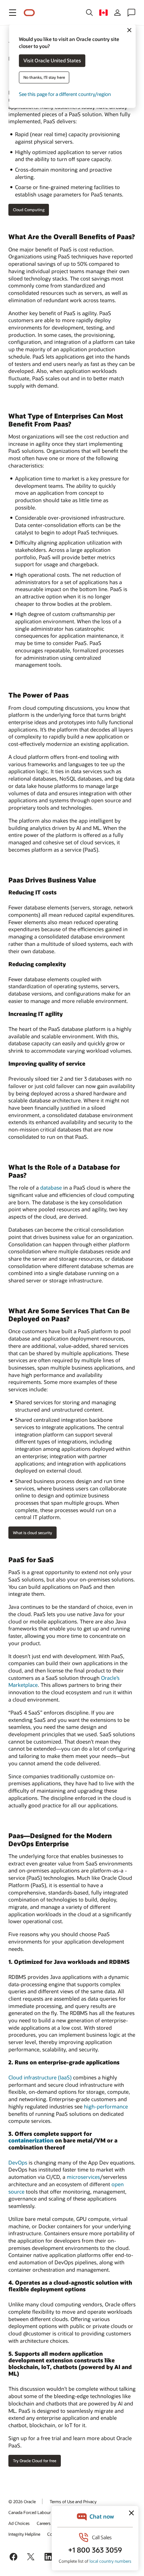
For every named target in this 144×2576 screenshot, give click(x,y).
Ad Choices (19, 2523)
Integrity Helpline (24, 2534)
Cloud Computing (29, 210)
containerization (31, 2140)
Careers (44, 2523)
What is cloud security (33, 1533)
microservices (83, 2177)
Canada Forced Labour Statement (40, 2512)
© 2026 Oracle (22, 2501)
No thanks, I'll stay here (44, 78)
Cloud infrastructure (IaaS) (40, 2077)
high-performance (106, 2106)
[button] (13, 13)
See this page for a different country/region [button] (65, 94)
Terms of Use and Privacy (73, 2501)
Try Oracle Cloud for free (35, 2461)
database (51, 1187)
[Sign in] (117, 13)
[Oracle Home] (29, 13)
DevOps (18, 2162)
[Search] (89, 13)
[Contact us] (131, 13)
